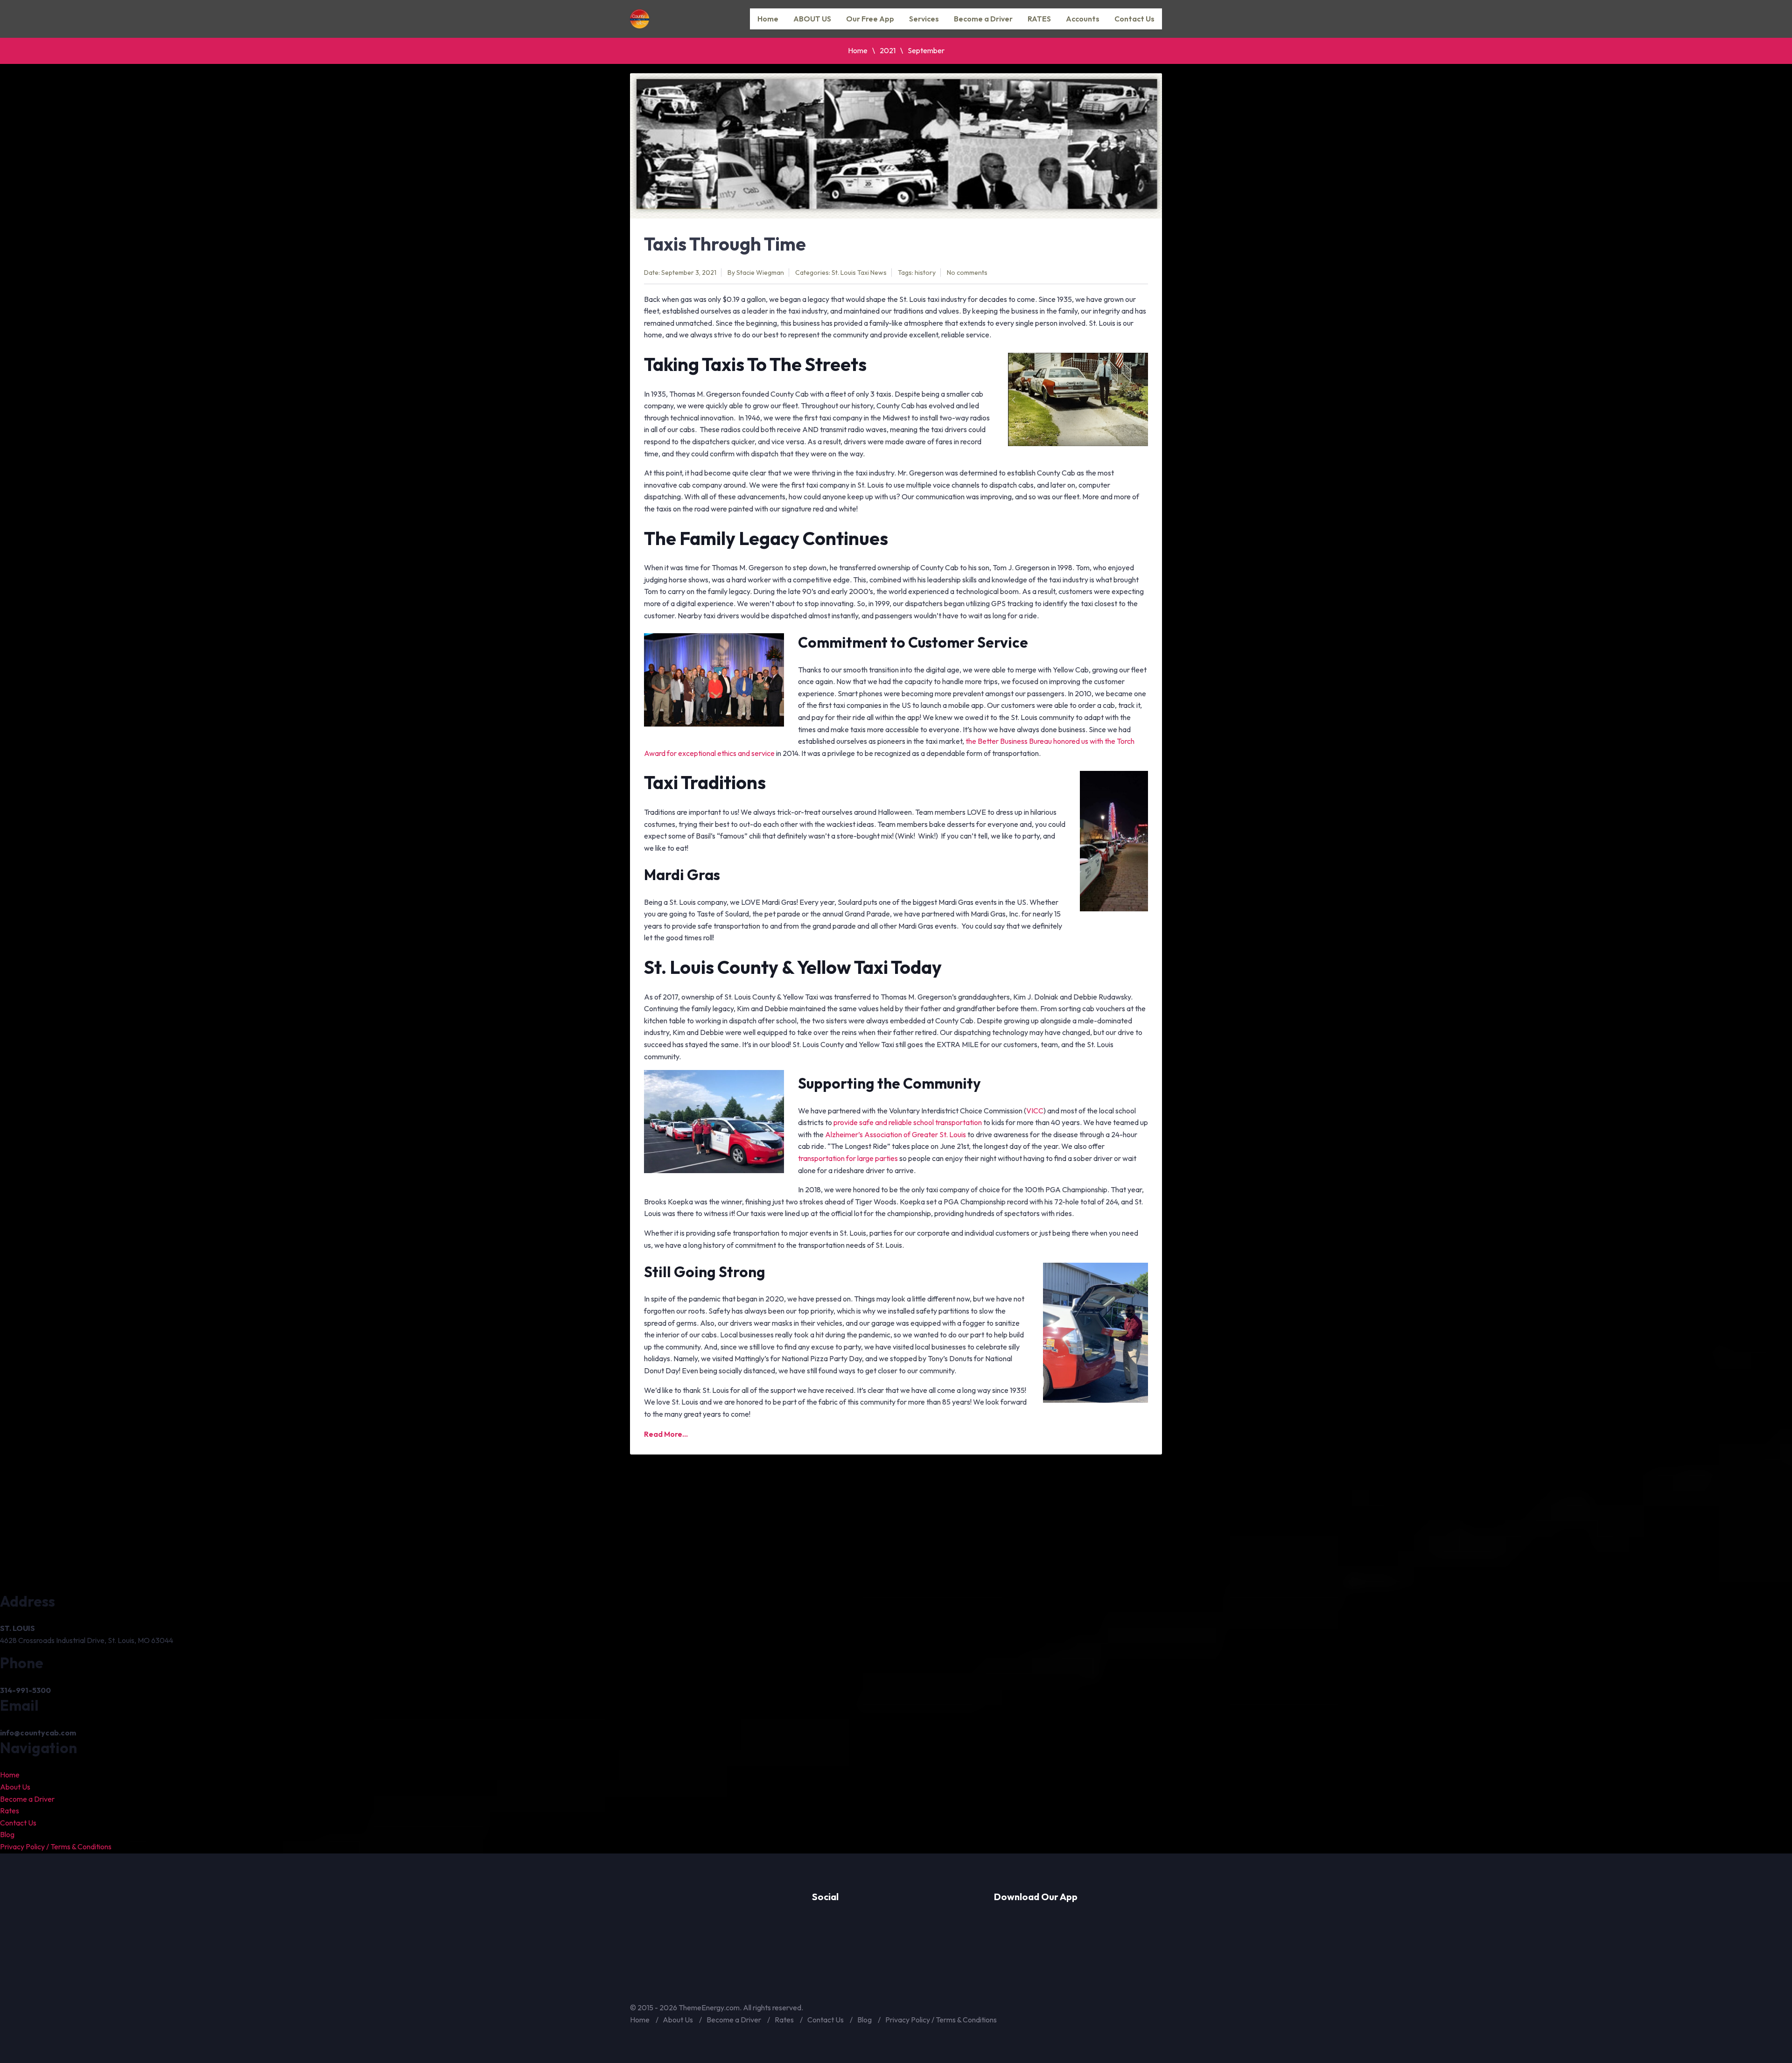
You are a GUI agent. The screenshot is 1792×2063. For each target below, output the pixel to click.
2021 (888, 50)
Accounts (1083, 19)
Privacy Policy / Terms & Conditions (56, 1846)
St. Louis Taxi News (859, 273)
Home (768, 19)
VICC (1035, 1111)
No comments (967, 273)
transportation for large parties (848, 1158)
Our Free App (870, 19)
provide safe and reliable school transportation (908, 1122)
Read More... (666, 1434)
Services (924, 19)
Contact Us (1134, 19)
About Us (15, 1787)
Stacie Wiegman (760, 273)
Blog (7, 1834)
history (925, 273)
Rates (10, 1811)
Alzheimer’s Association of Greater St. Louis (896, 1134)
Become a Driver (983, 19)
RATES (1039, 19)
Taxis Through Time (725, 244)
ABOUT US (812, 19)
